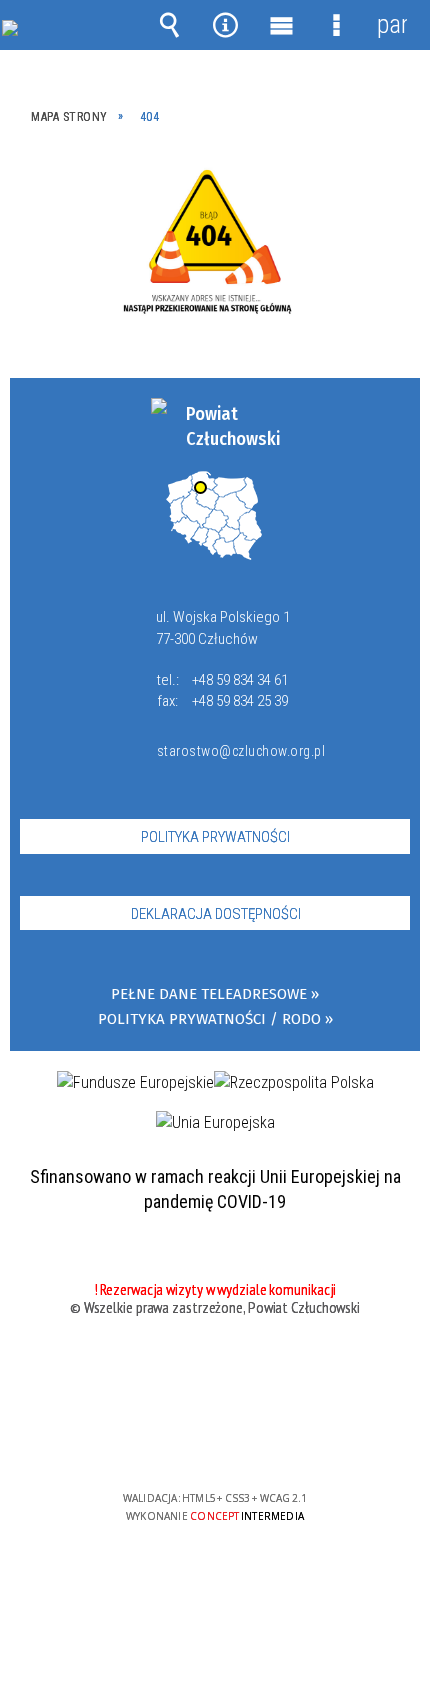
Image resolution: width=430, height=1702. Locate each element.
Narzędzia (225, 25)
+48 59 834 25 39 (240, 701)
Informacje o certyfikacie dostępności (215, 1369)
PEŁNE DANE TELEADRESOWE (209, 994)
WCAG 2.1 (276, 1439)
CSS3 (213, 1440)
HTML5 (183, 1440)
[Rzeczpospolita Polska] (294, 1083)
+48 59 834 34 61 (240, 680)
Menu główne (281, 25)
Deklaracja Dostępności (216, 914)
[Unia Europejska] (215, 1123)
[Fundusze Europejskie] (135, 1083)
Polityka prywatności (215, 837)
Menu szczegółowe (337, 25)
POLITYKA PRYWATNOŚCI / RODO (209, 1019)
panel (392, 24)
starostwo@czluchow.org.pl (237, 751)
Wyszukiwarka (170, 25)
